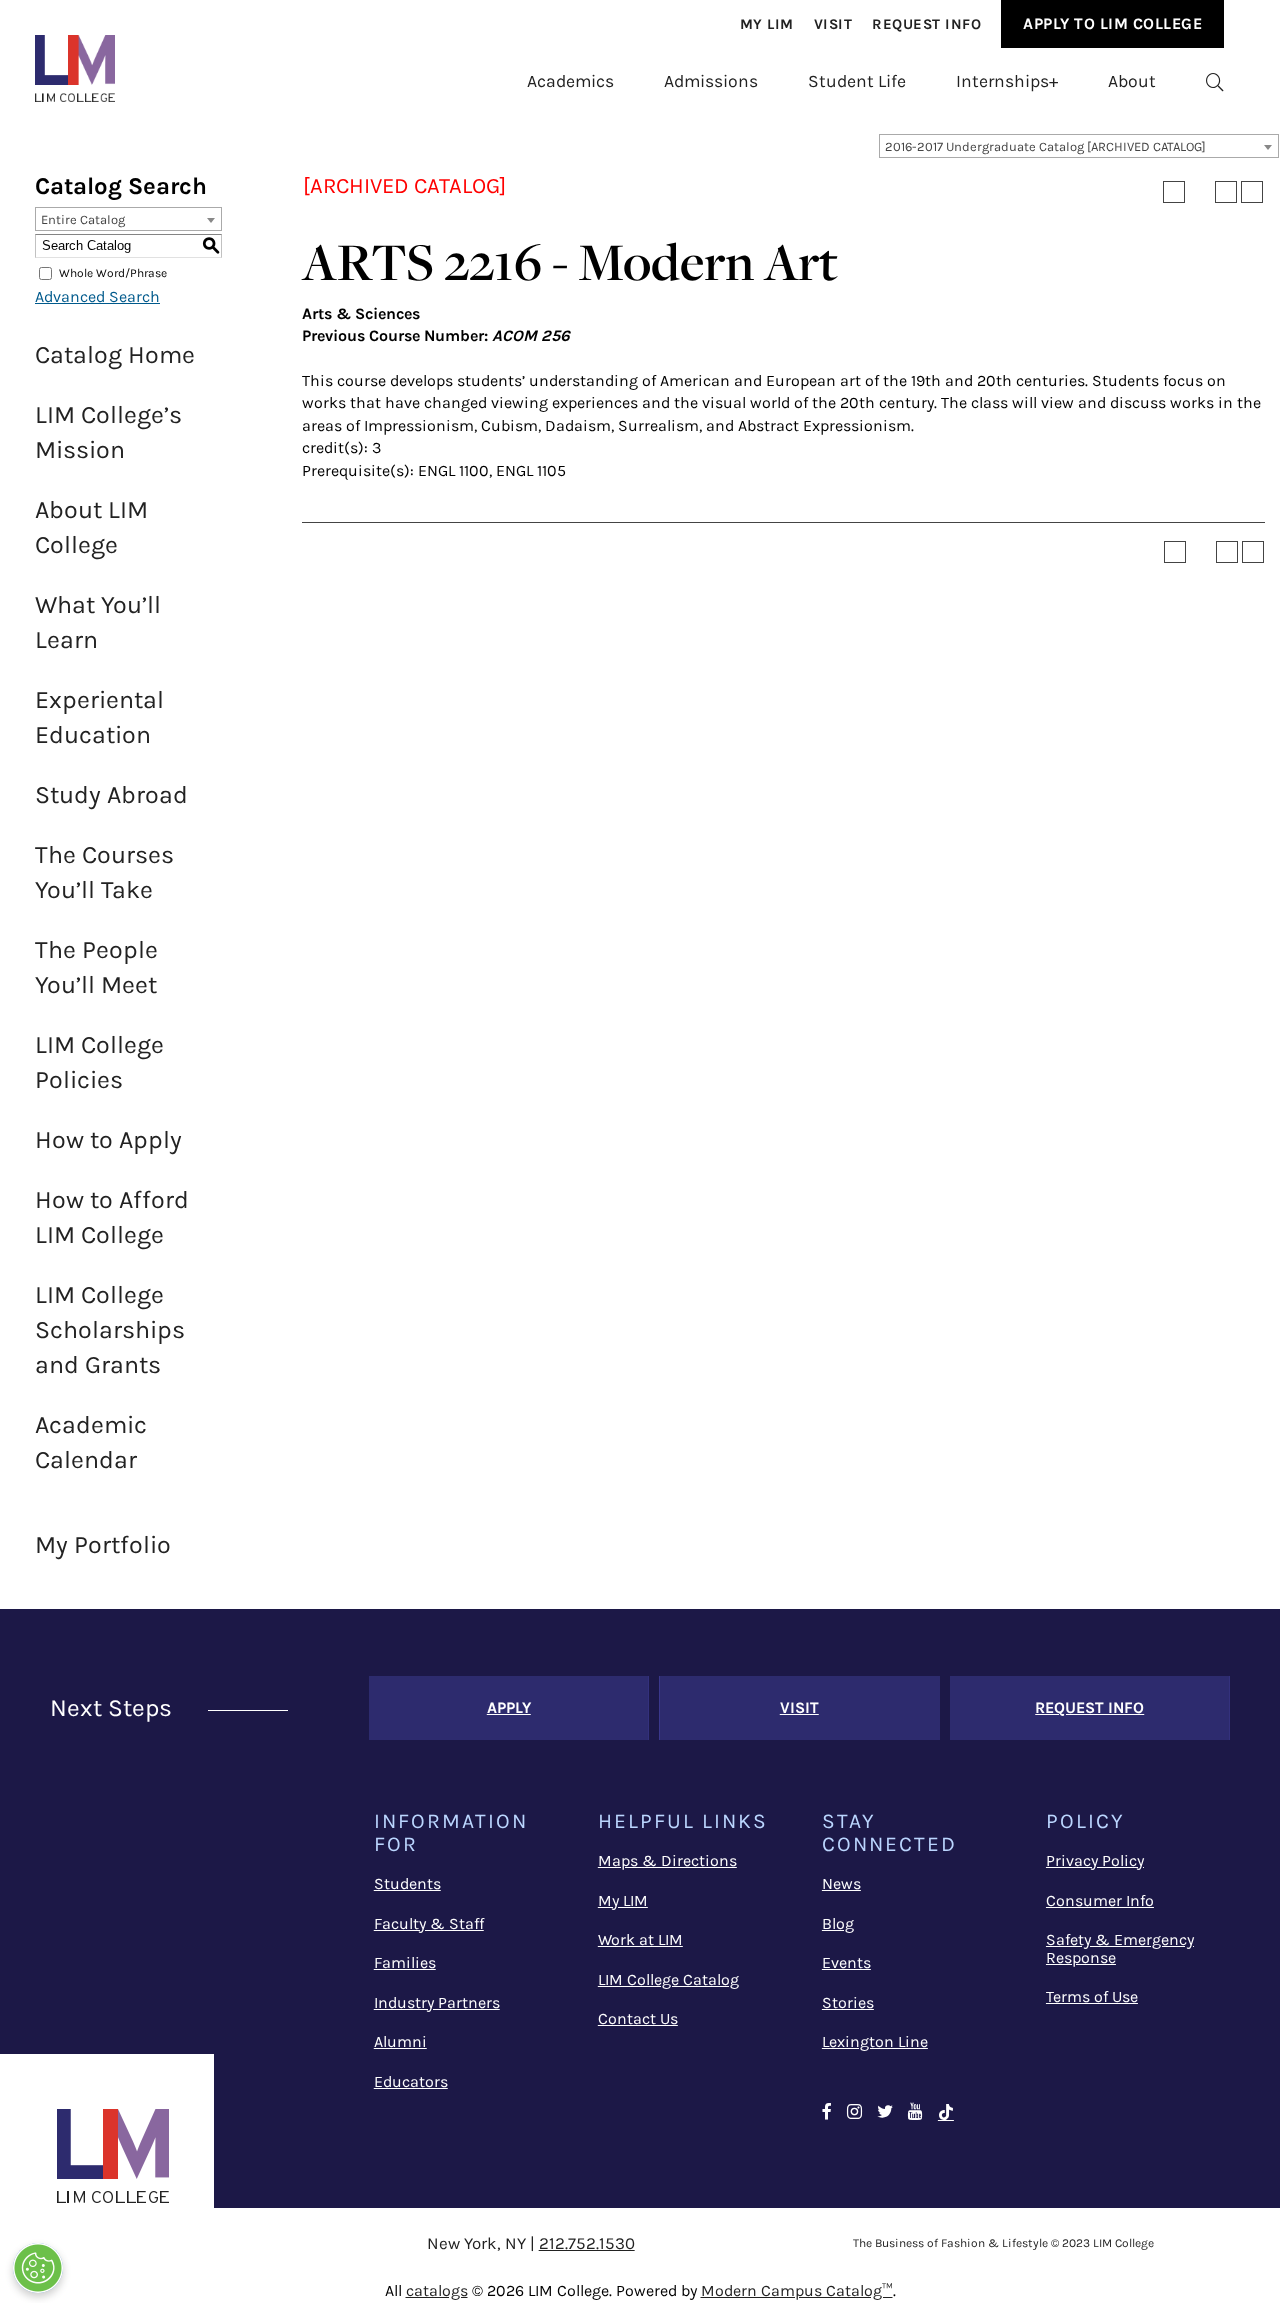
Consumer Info (1100, 1900)
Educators (411, 2081)
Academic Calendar (91, 1442)
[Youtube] (915, 2113)
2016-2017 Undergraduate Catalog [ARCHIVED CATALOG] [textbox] (1045, 146)
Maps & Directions (667, 1860)
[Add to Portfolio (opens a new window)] (1174, 192)
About (1132, 81)
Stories (848, 2002)
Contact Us (638, 2018)
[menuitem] (767, 24)
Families (405, 1962)
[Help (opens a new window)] (1252, 192)
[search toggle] (1215, 81)
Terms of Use (1092, 1996)
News (841, 1883)
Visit (833, 24)
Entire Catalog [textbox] (83, 219)
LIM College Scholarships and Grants (110, 1329)
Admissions (711, 81)
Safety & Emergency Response (1120, 1948)
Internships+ (1007, 81)
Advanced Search (97, 296)
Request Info (926, 24)
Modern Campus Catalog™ (797, 2290)
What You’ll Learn (98, 622)
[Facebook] (827, 2113)
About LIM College (91, 527)
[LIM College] (75, 68)
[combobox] (1079, 146)
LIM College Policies (99, 1062)
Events (846, 1962)
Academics (570, 81)
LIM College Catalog (668, 1979)
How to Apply (108, 1139)
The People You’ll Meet (96, 967)
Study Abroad (111, 794)
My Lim (767, 24)
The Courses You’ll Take (104, 872)
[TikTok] (946, 2113)
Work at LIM (640, 1939)
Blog (838, 1923)
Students (407, 1883)
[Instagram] (854, 2113)
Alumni (400, 2041)
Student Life (857, 81)
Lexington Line (875, 2041)
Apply (509, 1707)
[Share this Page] (1200, 192)
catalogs (437, 2290)
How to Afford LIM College (112, 1217)
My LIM (623, 1900)
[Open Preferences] (38, 2268)
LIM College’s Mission (108, 432)
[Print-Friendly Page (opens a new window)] (1226, 192)
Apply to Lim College (1112, 23)
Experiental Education (99, 717)
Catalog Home (115, 354)
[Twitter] (885, 2113)
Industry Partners (437, 2002)
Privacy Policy (1095, 1860)
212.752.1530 (587, 2243)
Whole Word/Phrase (113, 273)
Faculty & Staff (429, 1923)
